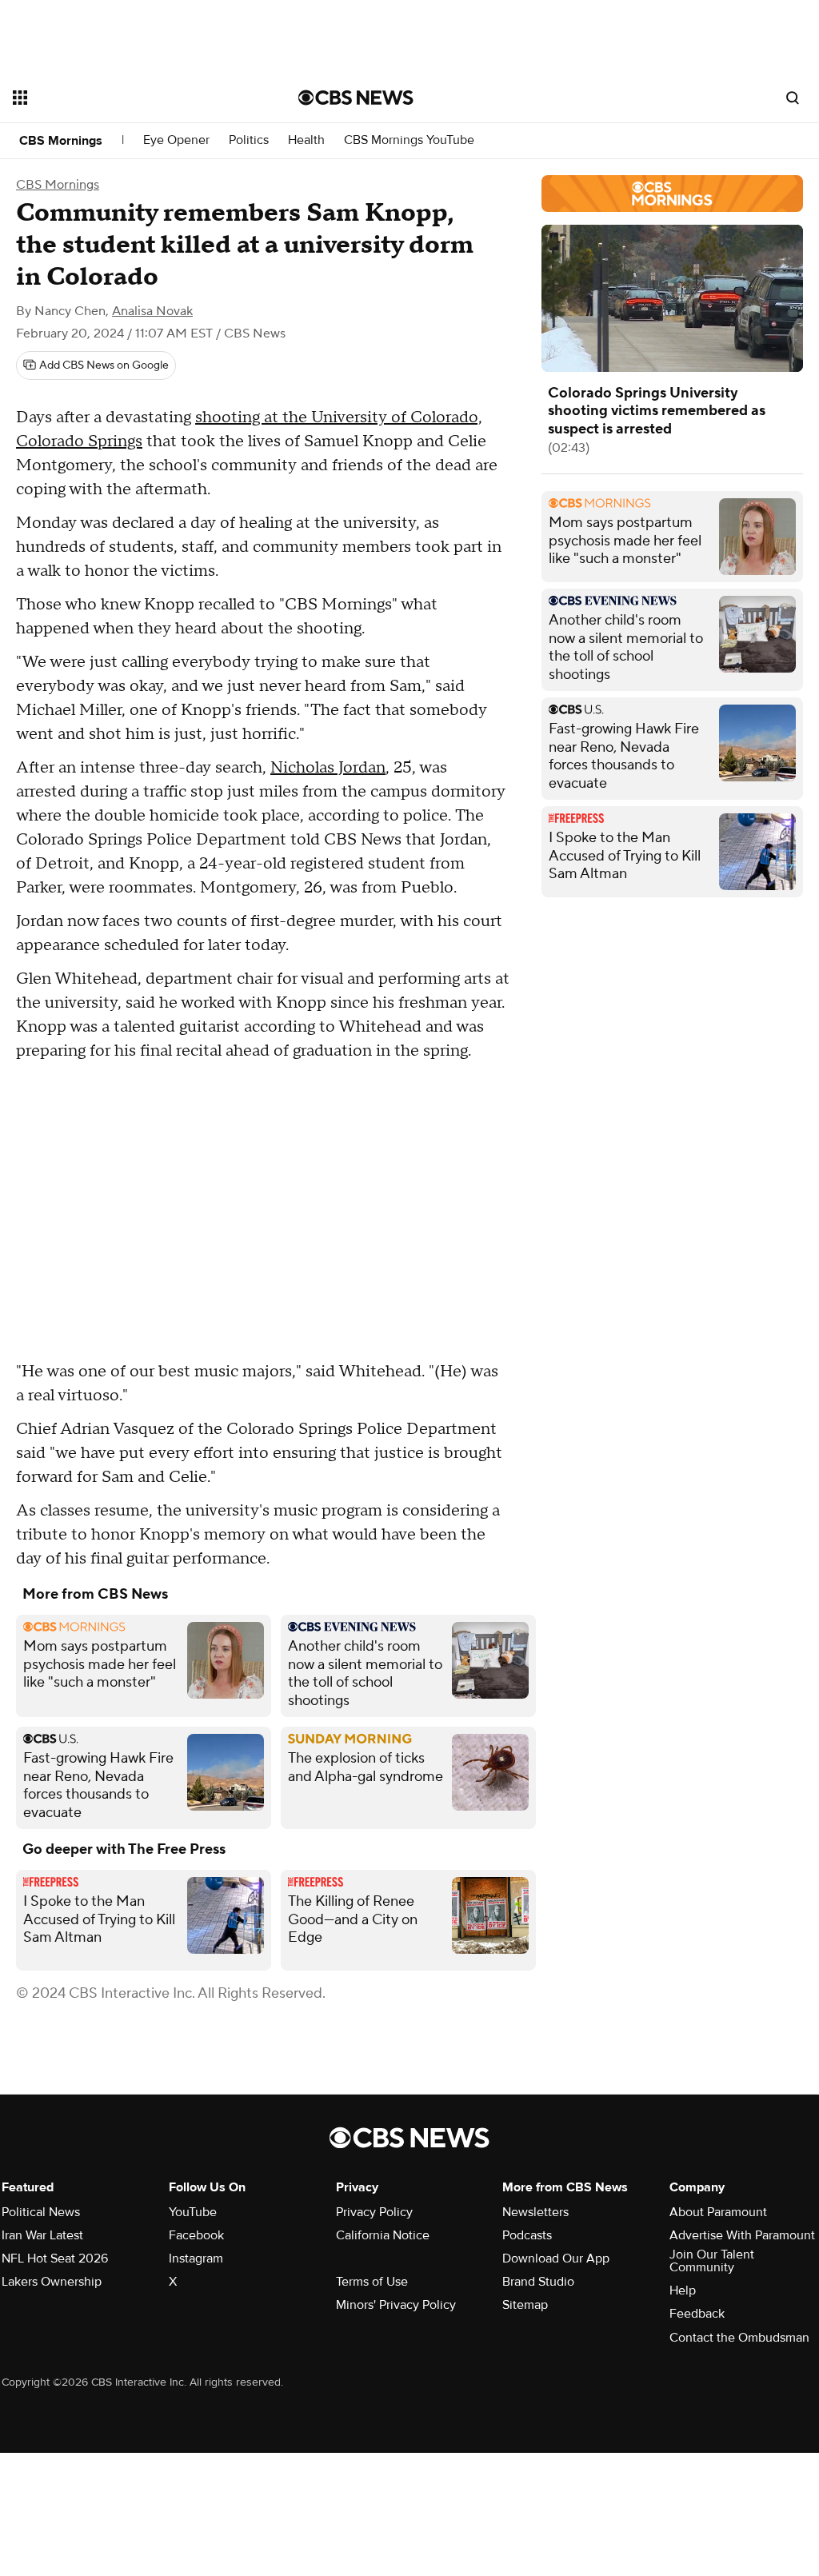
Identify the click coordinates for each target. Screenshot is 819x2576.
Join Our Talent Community (712, 2261)
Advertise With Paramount (742, 2235)
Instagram (196, 2258)
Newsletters (535, 2212)
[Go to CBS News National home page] (356, 98)
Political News (41, 2212)
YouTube (193, 2212)
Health (306, 140)
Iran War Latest (42, 2235)
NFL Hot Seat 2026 (55, 2258)
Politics (249, 140)
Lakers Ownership (52, 2282)
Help (683, 2290)
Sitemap (525, 2305)
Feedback (697, 2314)
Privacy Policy (374, 2212)
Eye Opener (176, 140)
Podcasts (527, 2235)
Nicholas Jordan (328, 768)
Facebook (196, 2235)
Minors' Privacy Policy (396, 2305)
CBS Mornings (61, 141)
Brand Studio (538, 2282)
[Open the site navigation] (127, 98)
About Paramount (718, 2212)
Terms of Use (372, 2282)
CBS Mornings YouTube (409, 140)
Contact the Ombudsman (739, 2338)
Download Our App (556, 2258)
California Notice (383, 2235)
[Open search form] (793, 98)
